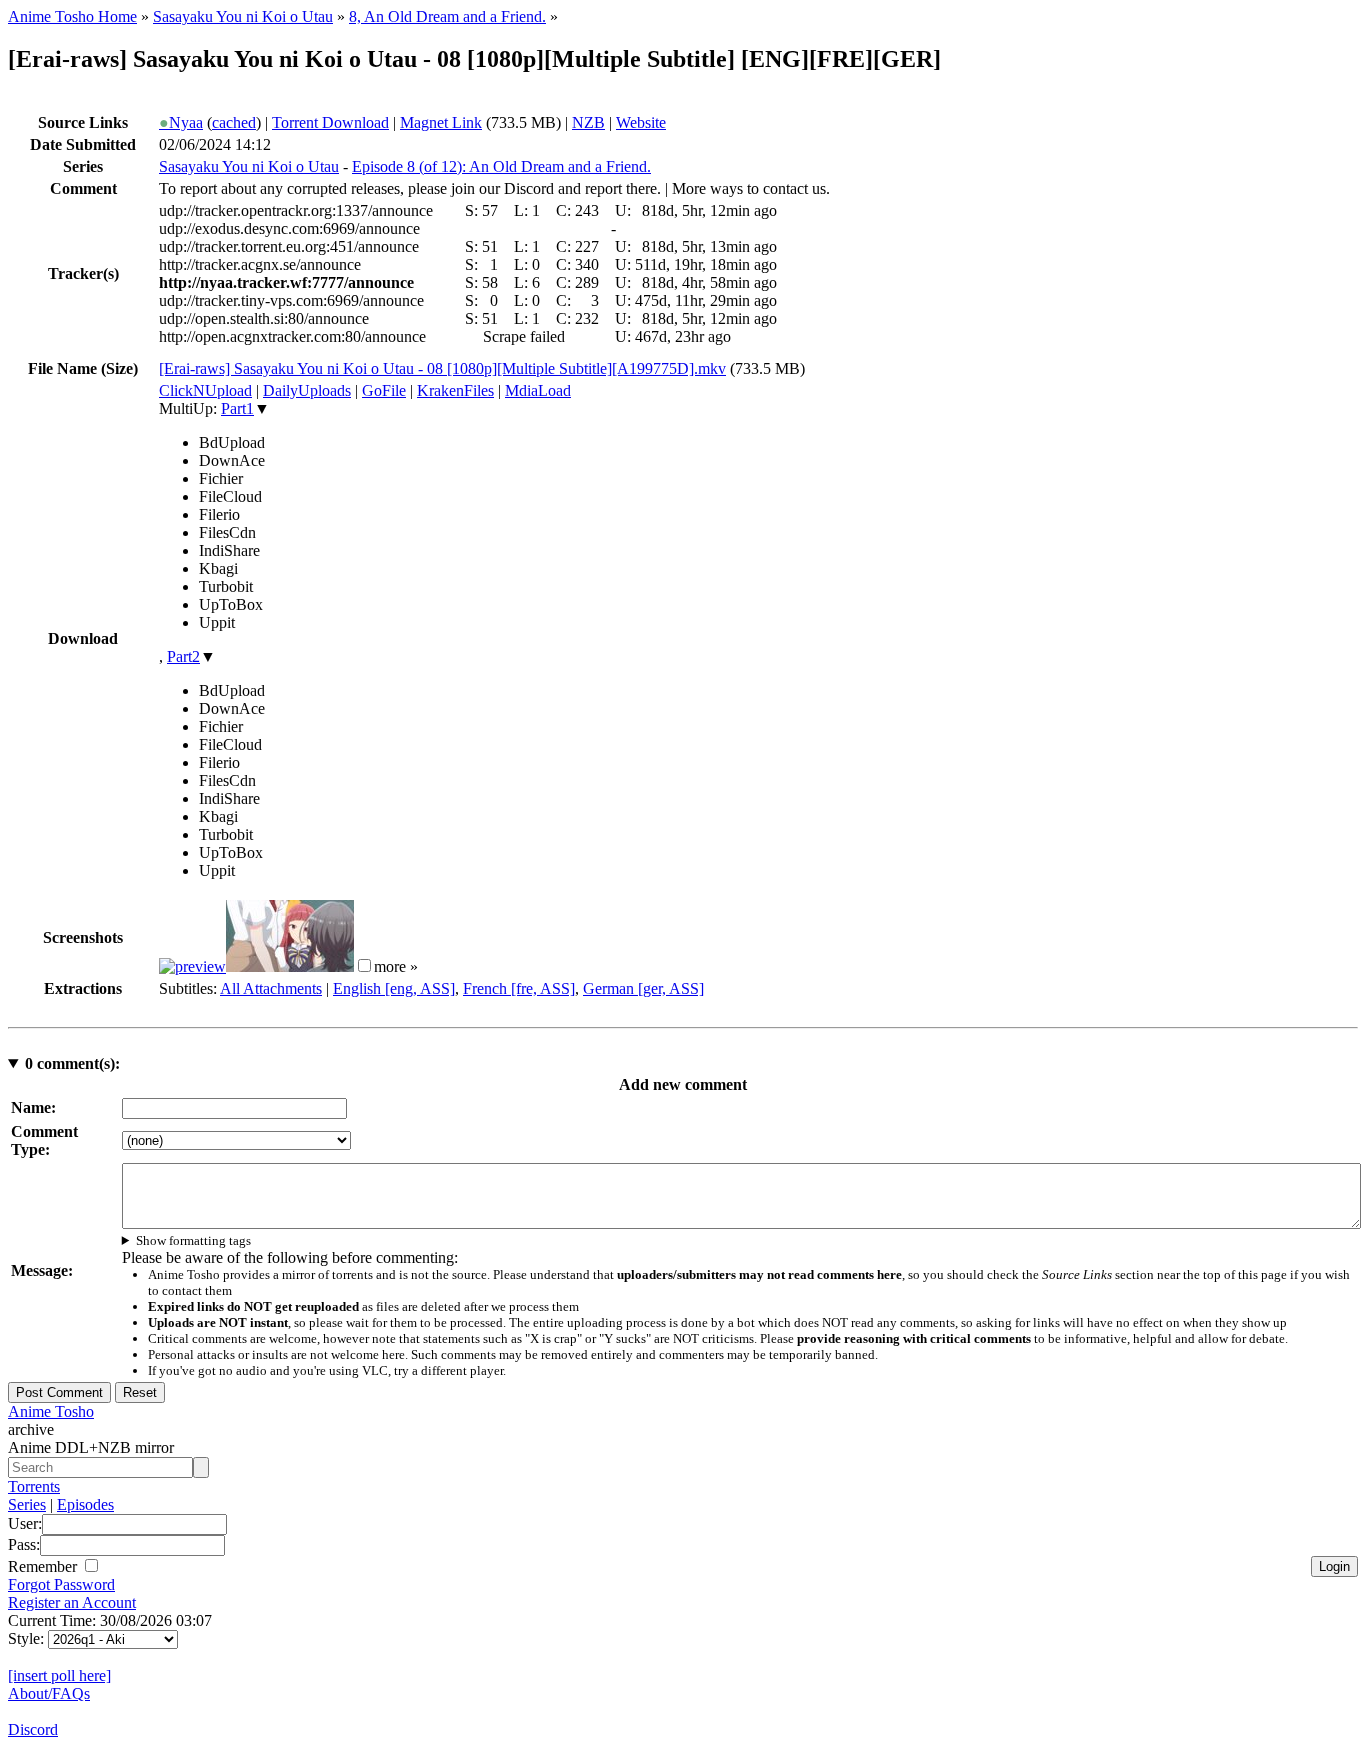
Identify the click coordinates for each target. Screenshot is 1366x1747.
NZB (588, 122)
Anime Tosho (51, 1411)
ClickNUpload (205, 390)
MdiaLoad (538, 390)
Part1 (237, 408)
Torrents (34, 1486)
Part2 (183, 656)
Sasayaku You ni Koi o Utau (243, 16)
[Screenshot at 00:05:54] (290, 966)
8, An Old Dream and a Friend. (447, 16)
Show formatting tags (193, 1240)
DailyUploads (307, 390)
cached (234, 122)
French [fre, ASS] (519, 988)
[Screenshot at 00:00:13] (192, 966)
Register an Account (72, 1602)
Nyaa (181, 122)
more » (396, 966)
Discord (33, 1729)
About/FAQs (49, 1693)
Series (27, 1504)
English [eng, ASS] (394, 988)
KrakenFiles (455, 390)
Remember (44, 1566)
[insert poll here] (59, 1675)
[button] (364, 965)
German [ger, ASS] (643, 988)
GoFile (384, 390)
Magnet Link (441, 122)
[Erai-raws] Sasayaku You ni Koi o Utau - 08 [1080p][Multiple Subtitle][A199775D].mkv (442, 368)
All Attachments (271, 988)
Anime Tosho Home (72, 16)
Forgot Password (61, 1584)
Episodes (85, 1504)
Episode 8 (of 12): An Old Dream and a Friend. (501, 166)
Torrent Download (330, 122)
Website (641, 122)
